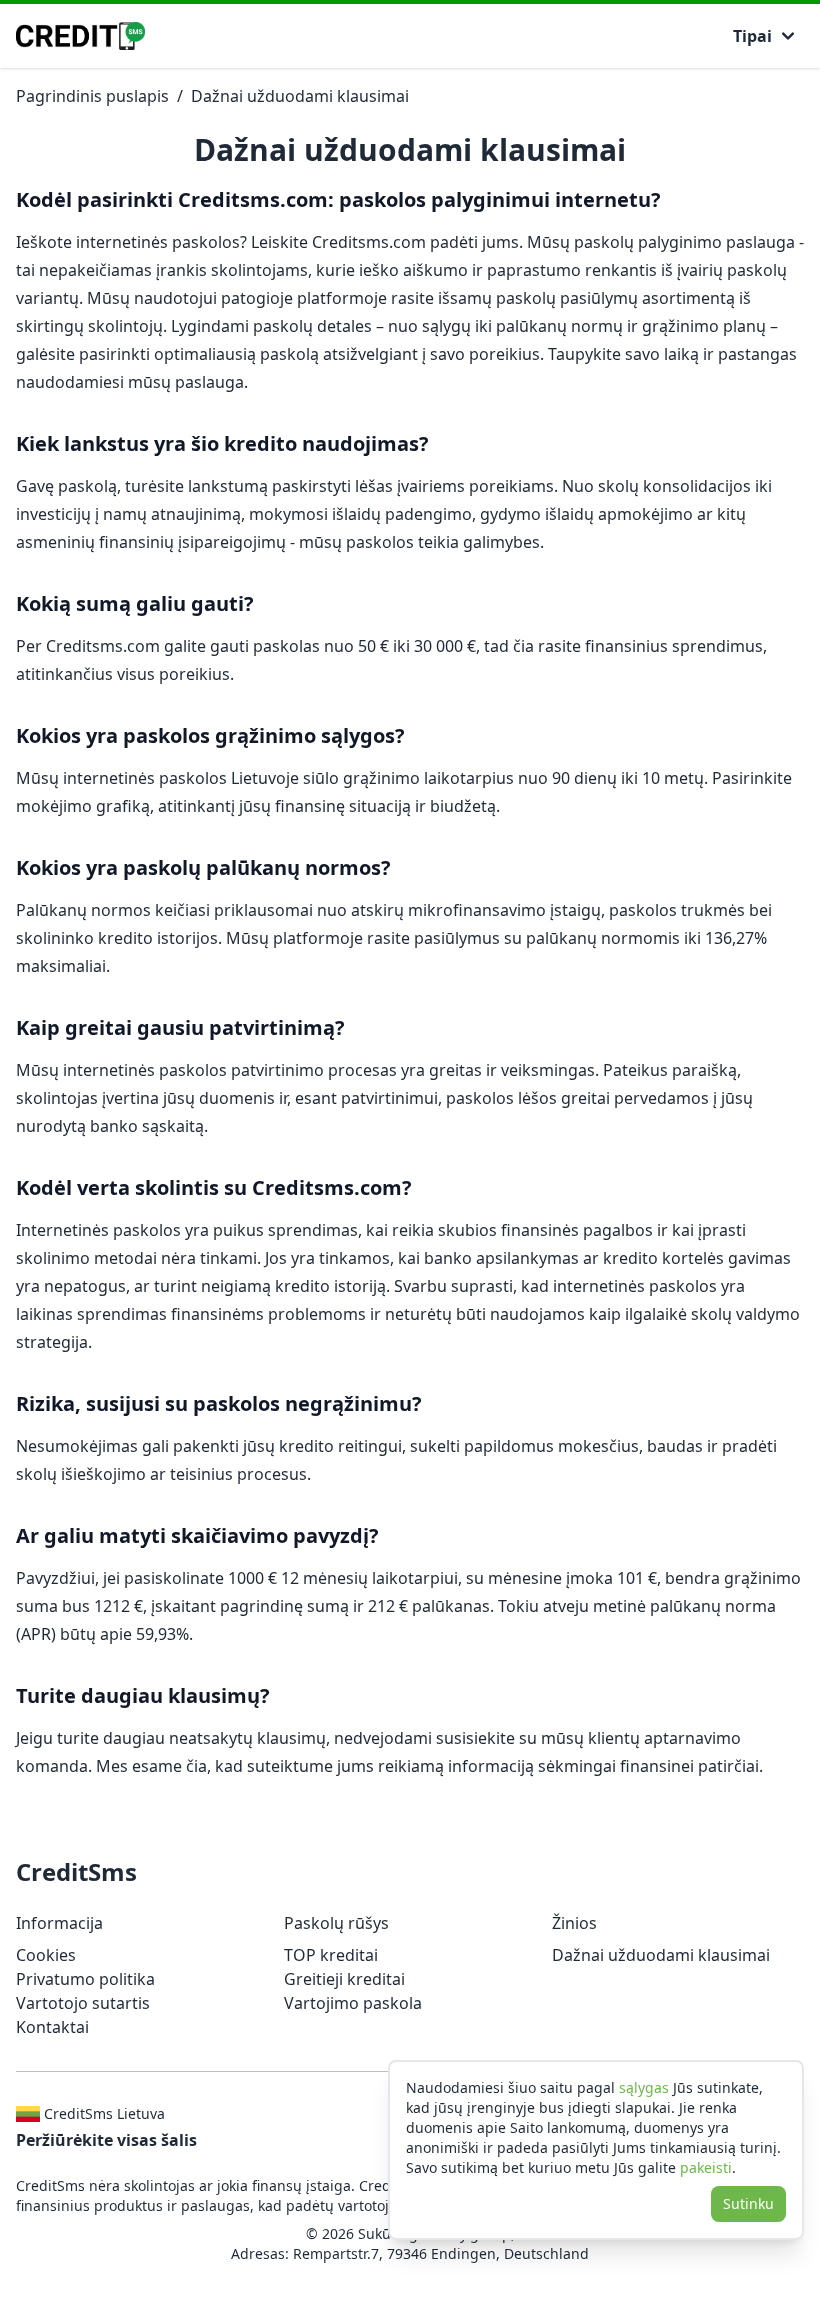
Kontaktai (52, 2027)
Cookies (46, 1955)
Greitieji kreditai (344, 1979)
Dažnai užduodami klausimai (300, 96)
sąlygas (644, 2087)
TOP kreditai (331, 1955)
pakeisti (706, 2167)
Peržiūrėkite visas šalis (106, 2140)
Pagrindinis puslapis (92, 96)
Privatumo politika (85, 1979)
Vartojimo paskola (353, 2003)
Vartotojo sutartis (83, 2003)
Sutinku (748, 2203)
